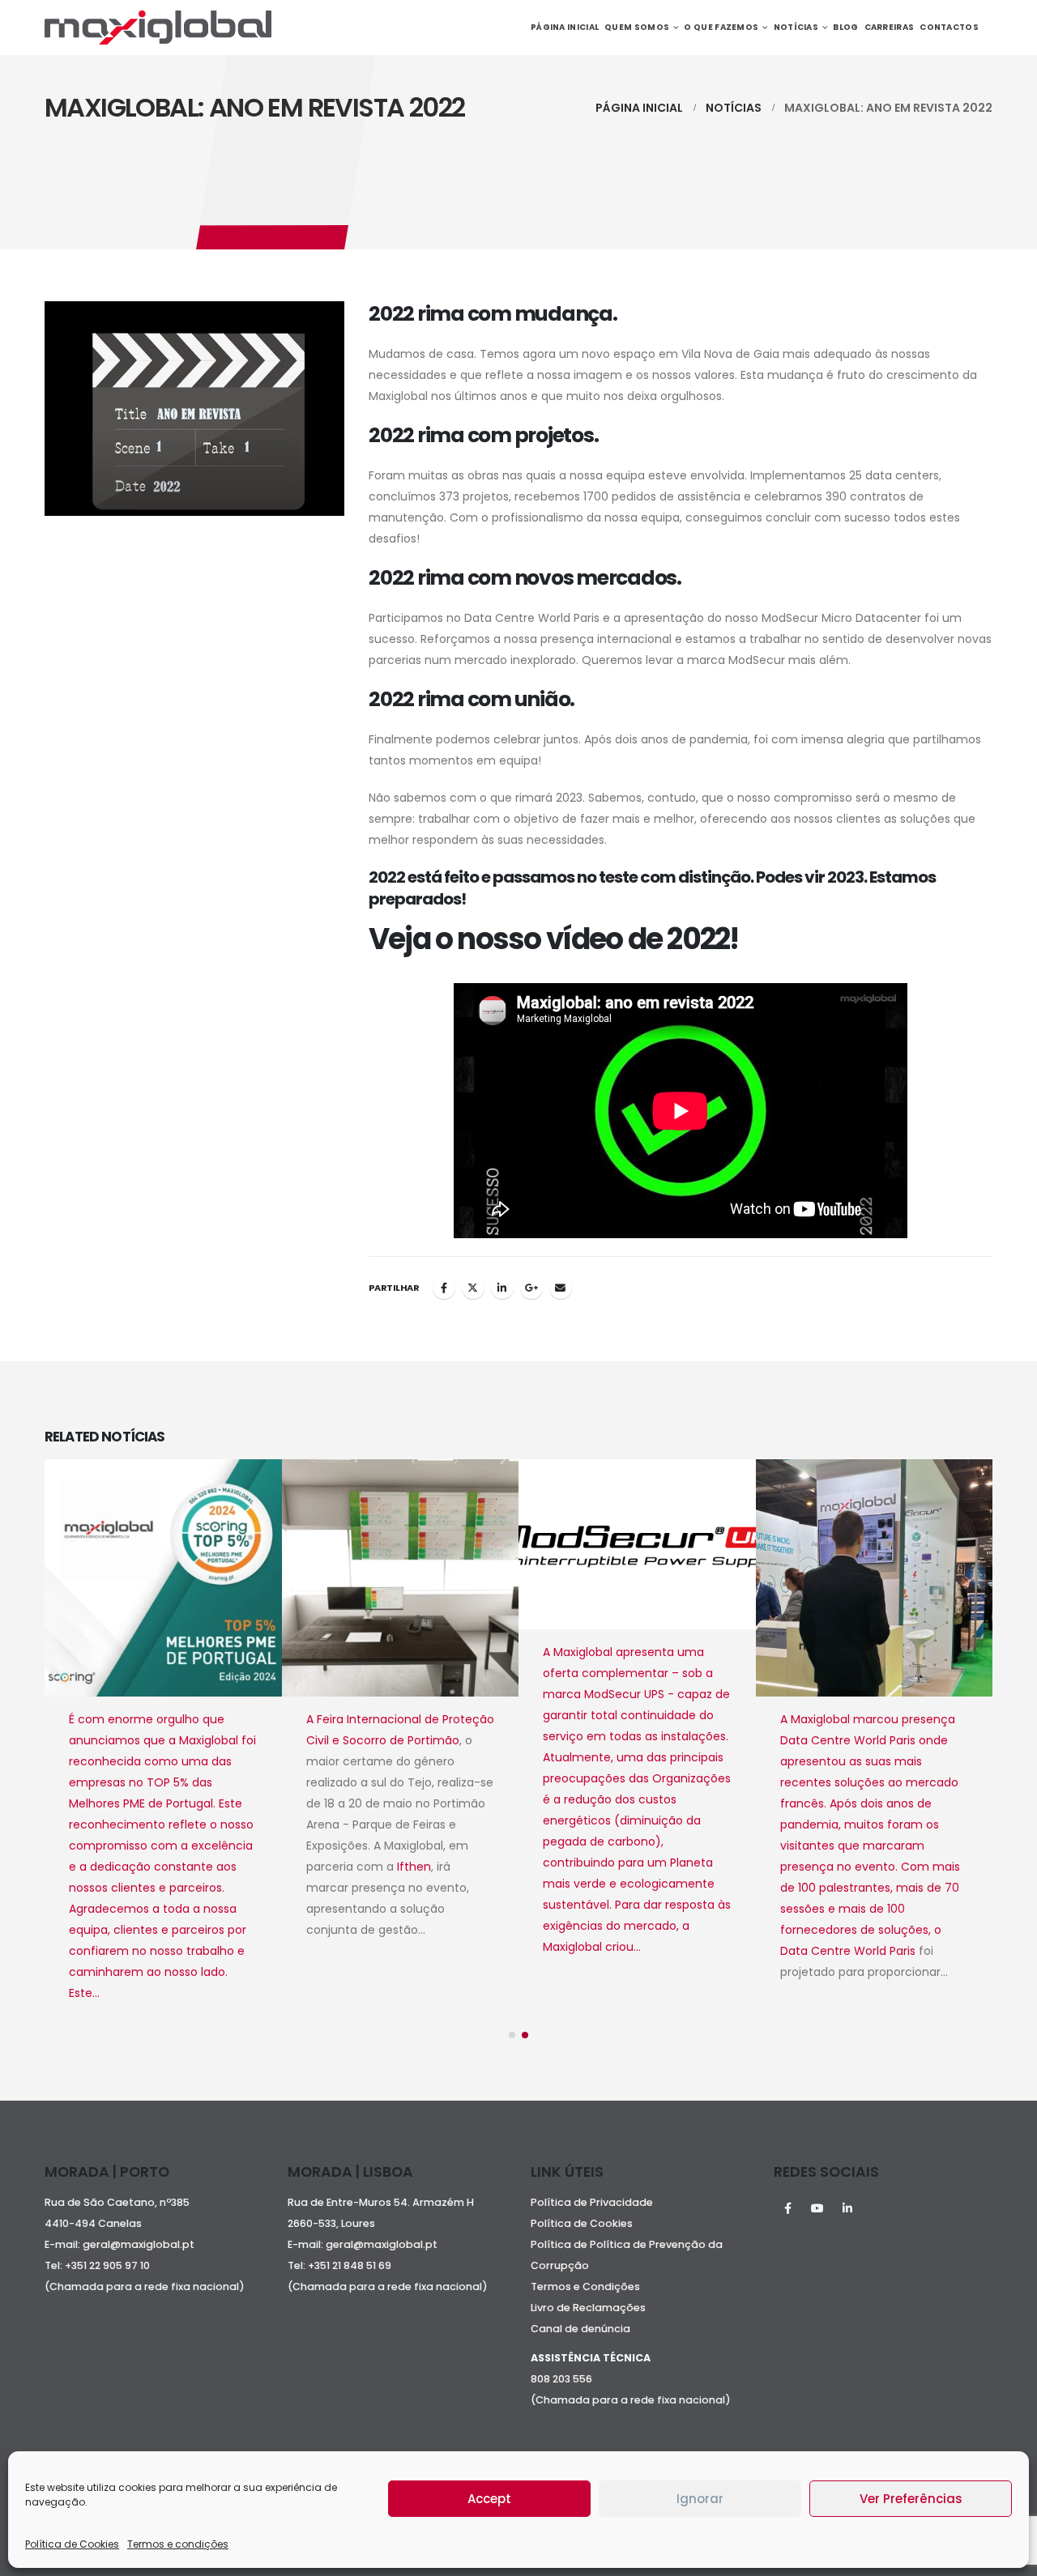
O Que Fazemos (721, 27)
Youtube (817, 2208)
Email (561, 1288)
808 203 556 (561, 2379)
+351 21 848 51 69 (351, 2265)
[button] (512, 2035)
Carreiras (890, 27)
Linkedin (847, 2208)
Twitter (473, 1288)
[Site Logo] (158, 28)
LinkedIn (502, 1288)
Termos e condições (178, 2544)
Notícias (796, 27)
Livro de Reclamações (588, 2308)
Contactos (949, 27)
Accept (489, 2499)
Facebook (444, 1288)
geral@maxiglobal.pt (139, 2244)
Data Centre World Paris (610, 1951)
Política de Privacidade (592, 2202)
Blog (845, 27)
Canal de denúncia (580, 2329)
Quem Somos (637, 27)
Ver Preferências (911, 2499)
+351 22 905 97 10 (107, 2265)
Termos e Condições (585, 2286)
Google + (531, 1288)
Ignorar (700, 2499)
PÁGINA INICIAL (565, 27)
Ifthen (177, 1867)
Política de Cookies (72, 2544)
